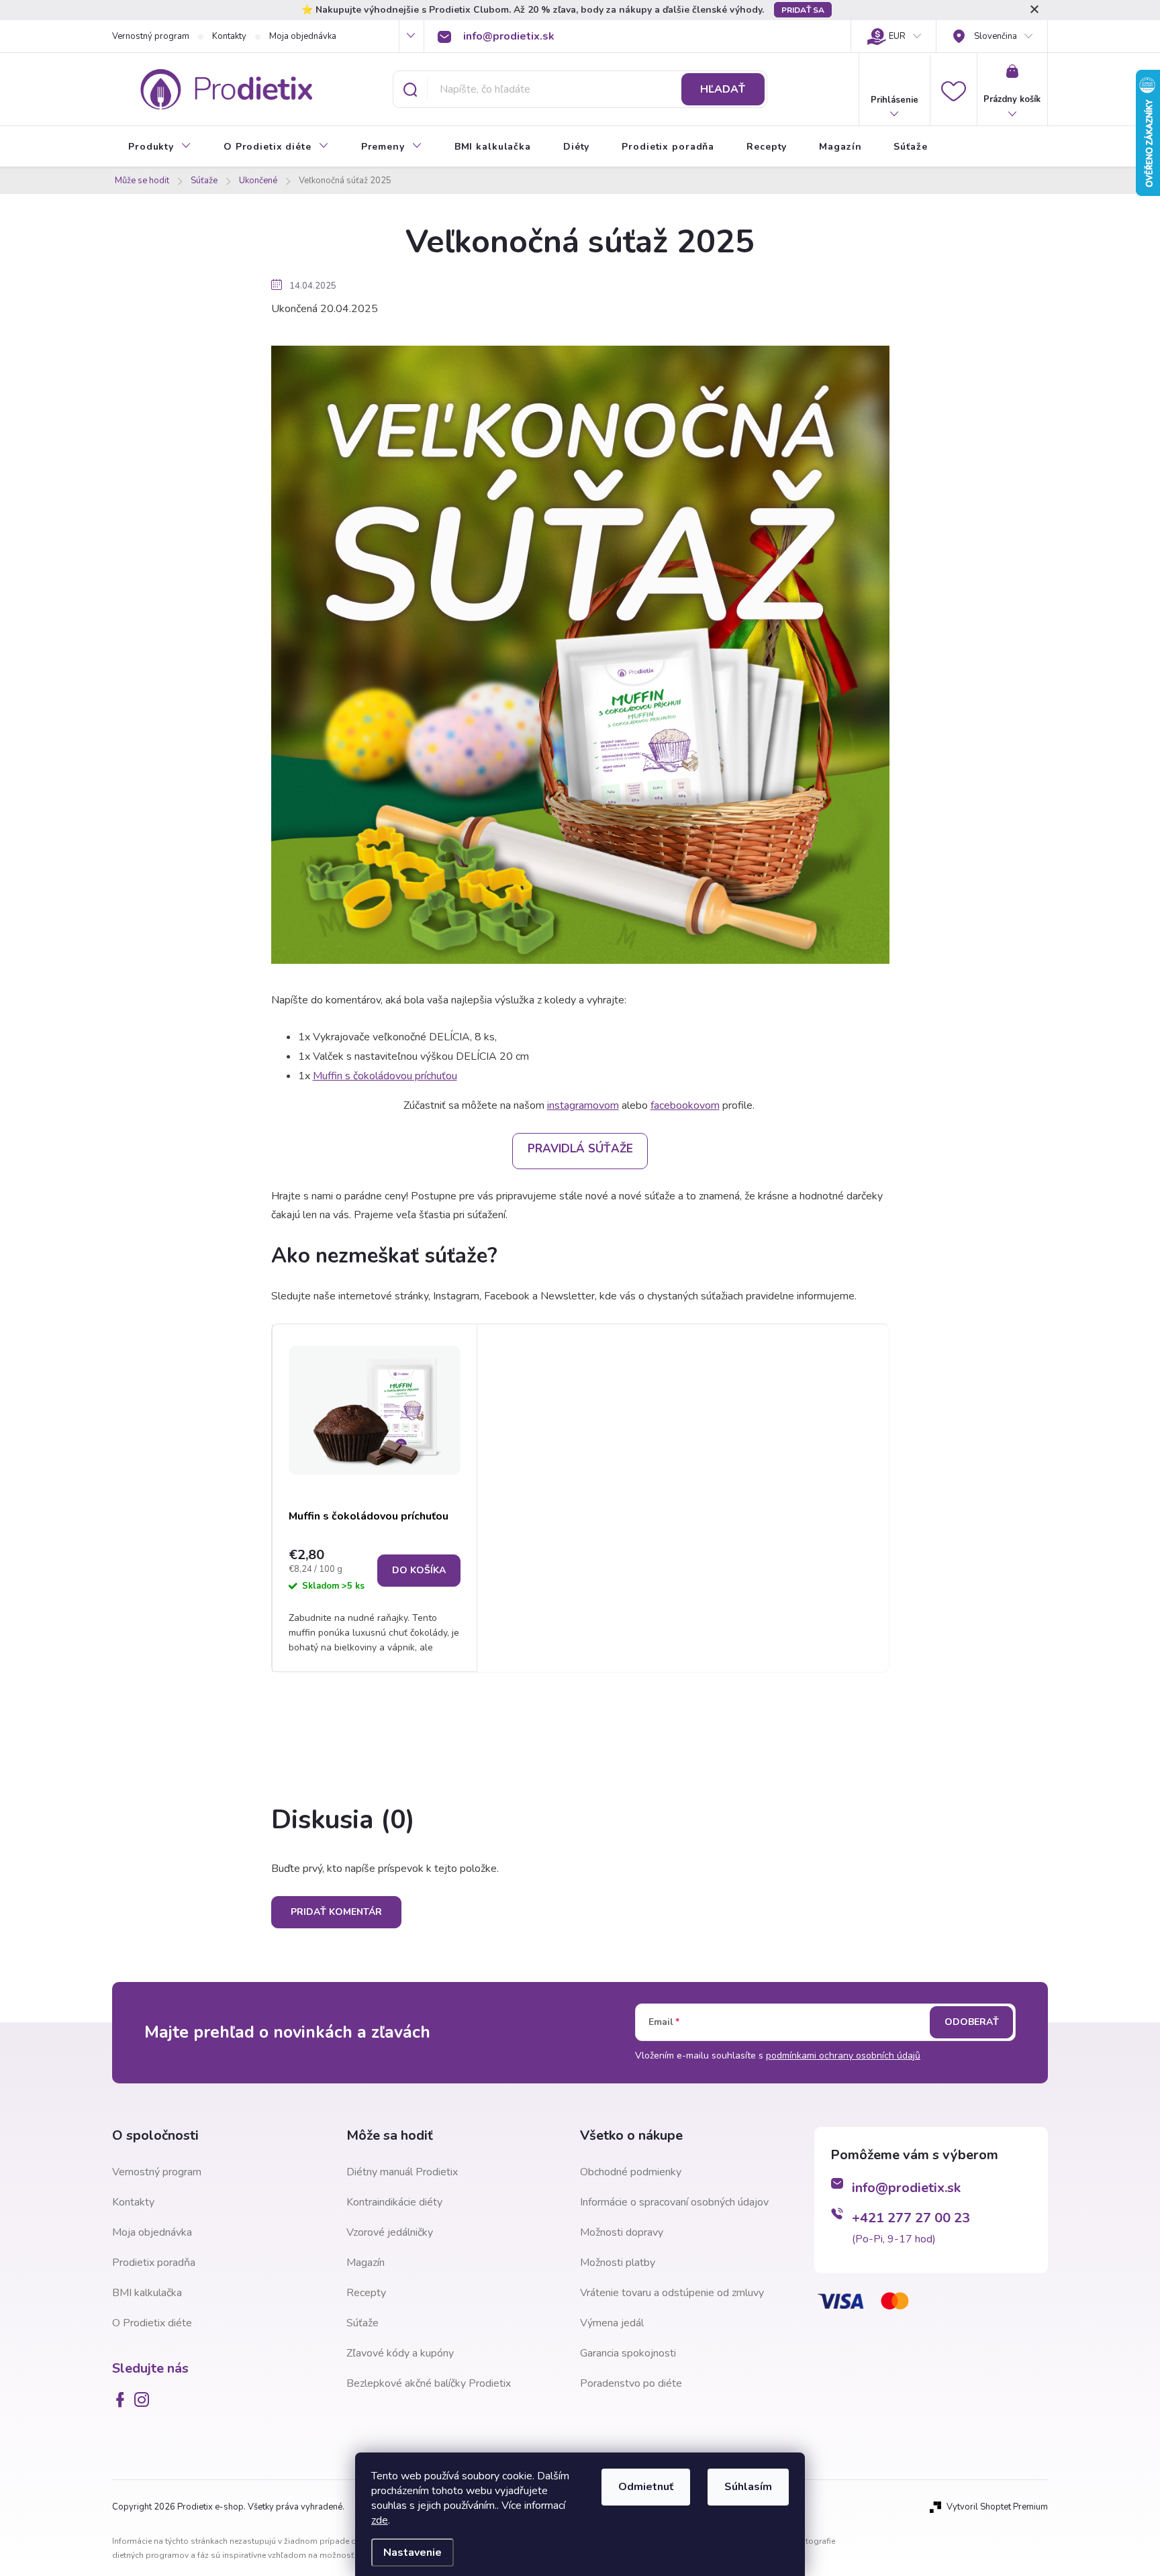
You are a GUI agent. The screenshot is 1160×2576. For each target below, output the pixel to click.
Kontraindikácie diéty (394, 2202)
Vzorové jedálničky (390, 2232)
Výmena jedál (612, 2323)
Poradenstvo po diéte (631, 2383)
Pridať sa (803, 10)
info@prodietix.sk (906, 2188)
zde (380, 2520)
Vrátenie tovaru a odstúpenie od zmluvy (672, 2293)
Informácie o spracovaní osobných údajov (674, 2202)
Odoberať (972, 2022)
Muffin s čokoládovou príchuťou (385, 1076)
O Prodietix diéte (152, 2323)
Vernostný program (151, 36)
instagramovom (583, 1105)
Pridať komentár (336, 1912)
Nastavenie (413, 2553)
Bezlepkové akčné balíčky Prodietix (429, 2383)
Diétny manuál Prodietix (402, 2172)
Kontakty (229, 36)
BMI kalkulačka (147, 2293)
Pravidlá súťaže (580, 1149)
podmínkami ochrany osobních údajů (843, 2055)
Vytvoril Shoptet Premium (997, 2507)
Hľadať (723, 89)
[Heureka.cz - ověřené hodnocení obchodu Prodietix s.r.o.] (881, 2391)
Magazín (366, 2263)
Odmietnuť (646, 2487)
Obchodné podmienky (631, 2172)
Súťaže (362, 2323)
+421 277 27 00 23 (911, 2218)
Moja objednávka (303, 36)
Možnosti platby (618, 2263)
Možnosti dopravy (622, 2232)
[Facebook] (123, 2399)
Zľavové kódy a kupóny (400, 2353)
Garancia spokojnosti (628, 2353)
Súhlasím (748, 2487)
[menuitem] (160, 147)
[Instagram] (144, 2399)
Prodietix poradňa (154, 2263)
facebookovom (685, 1105)
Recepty (366, 2293)
